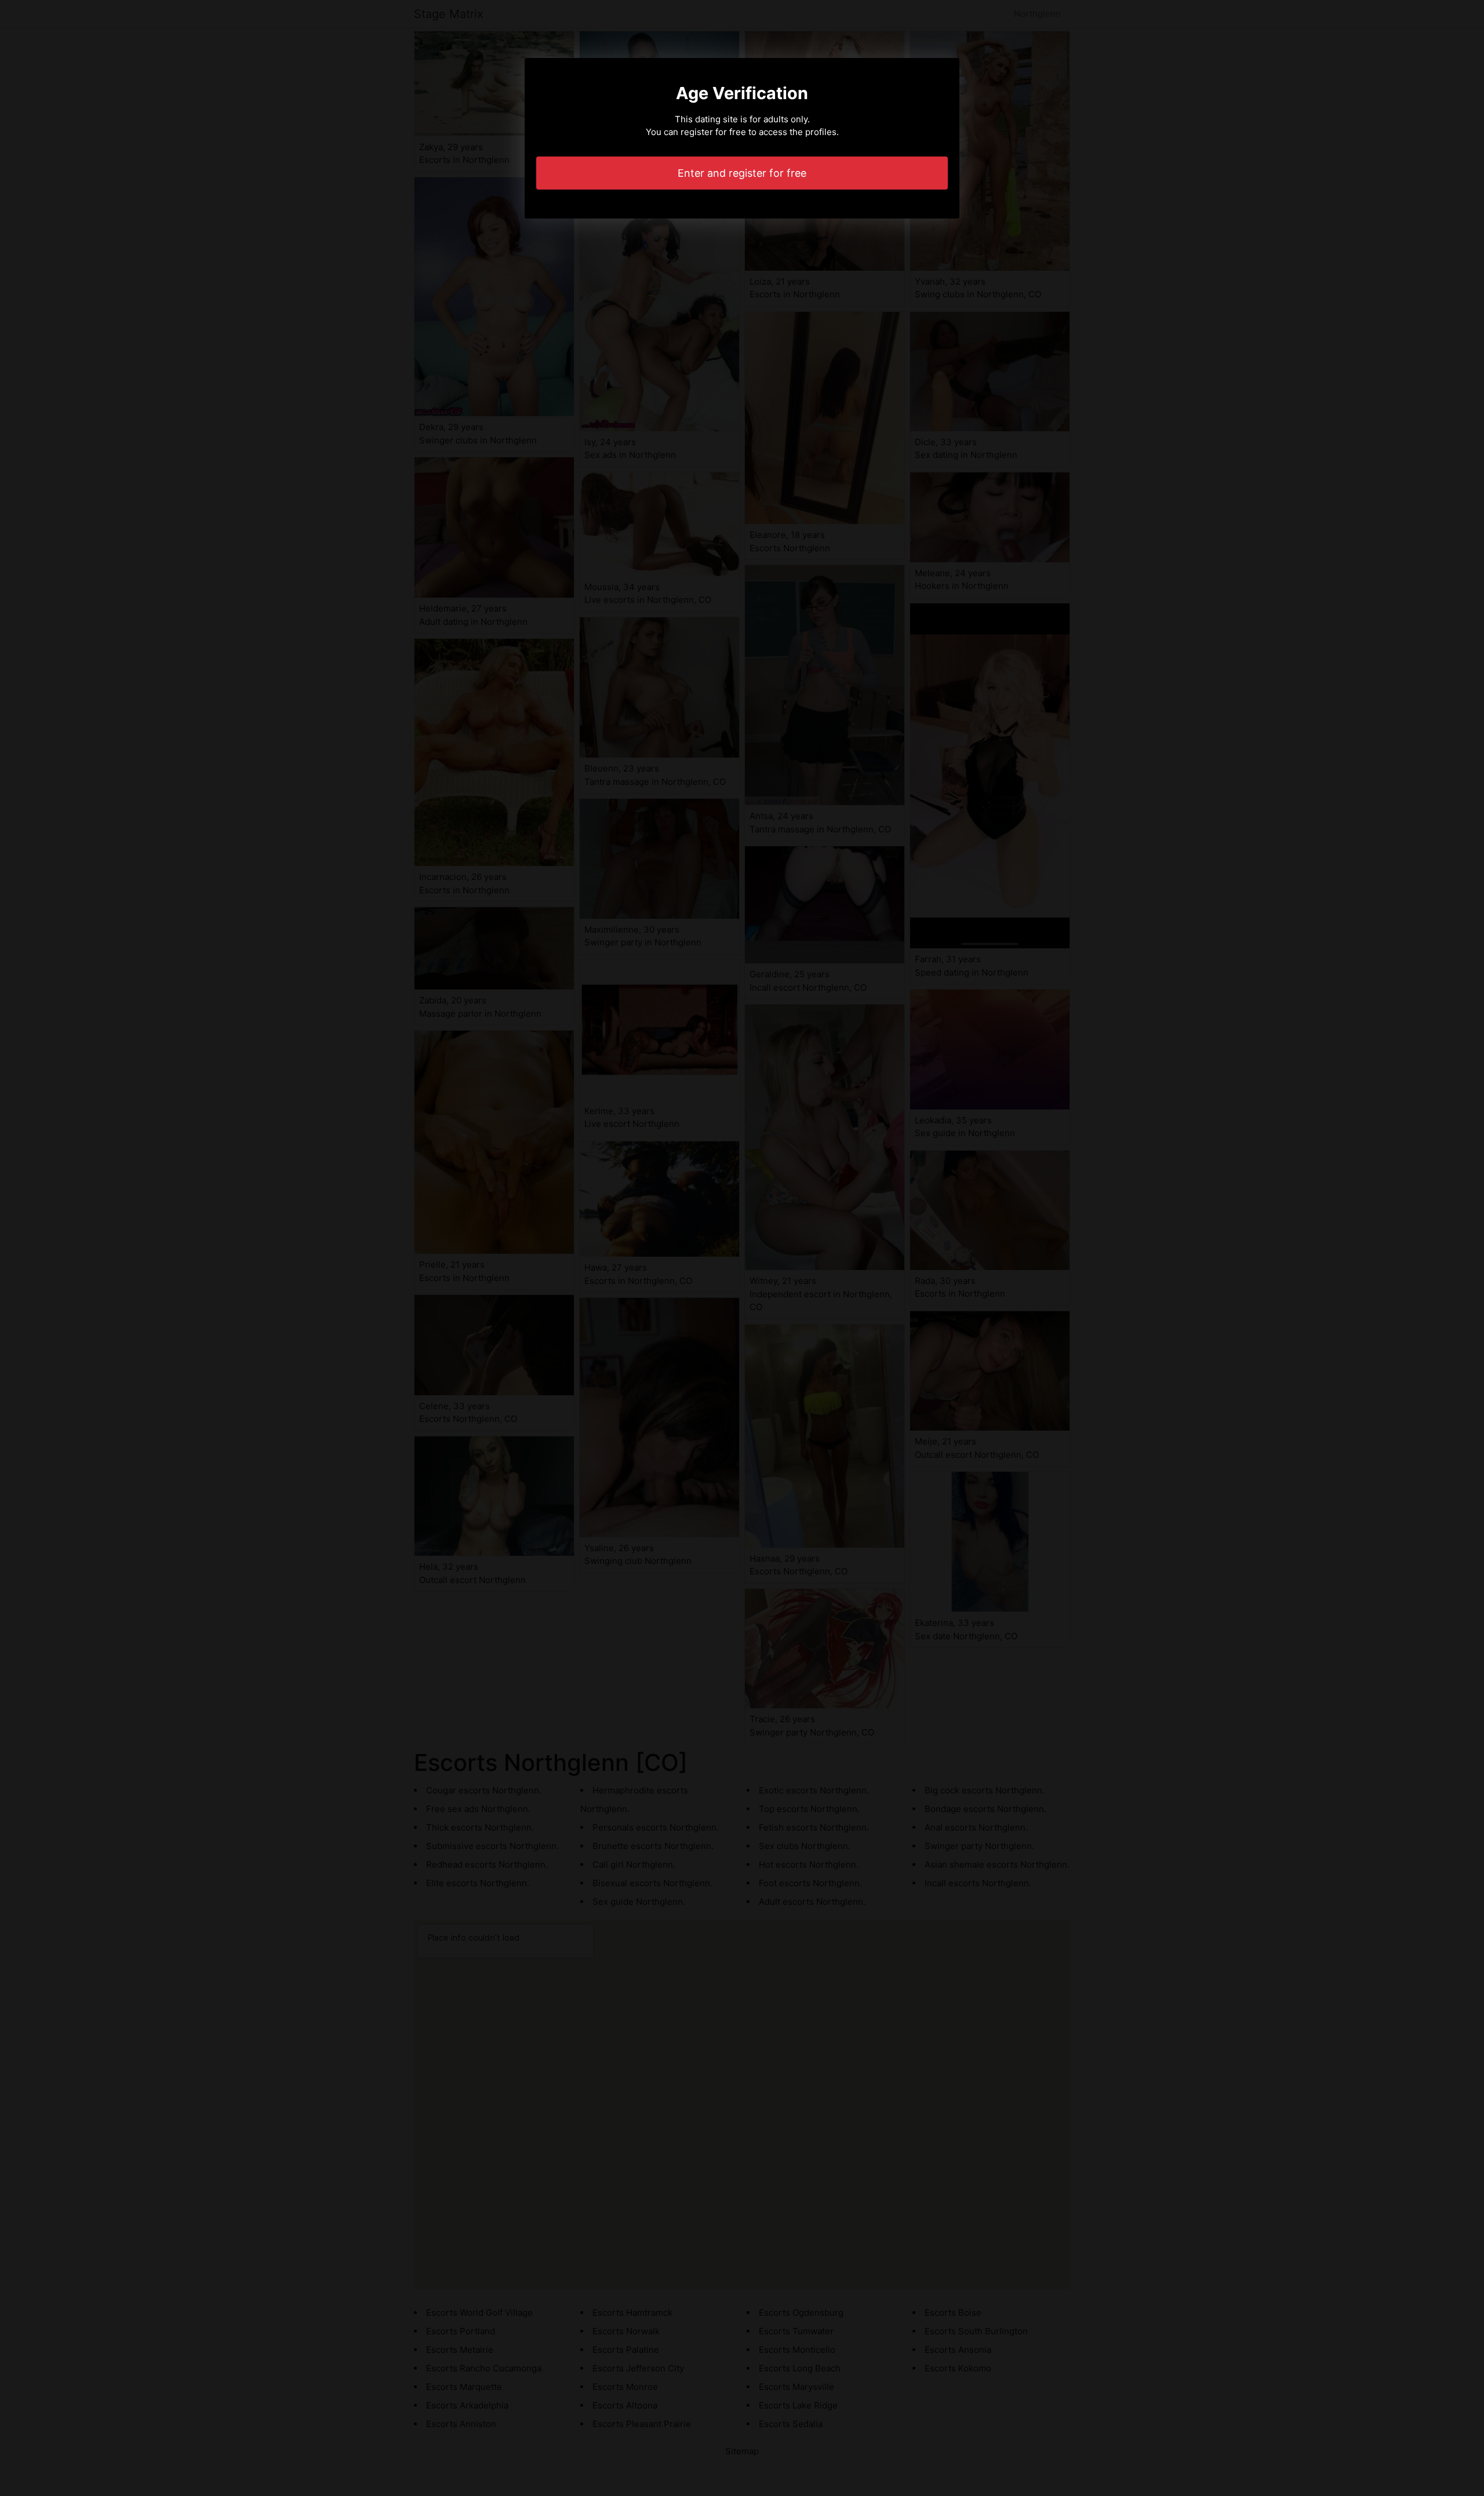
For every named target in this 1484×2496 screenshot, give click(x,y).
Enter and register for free (742, 173)
